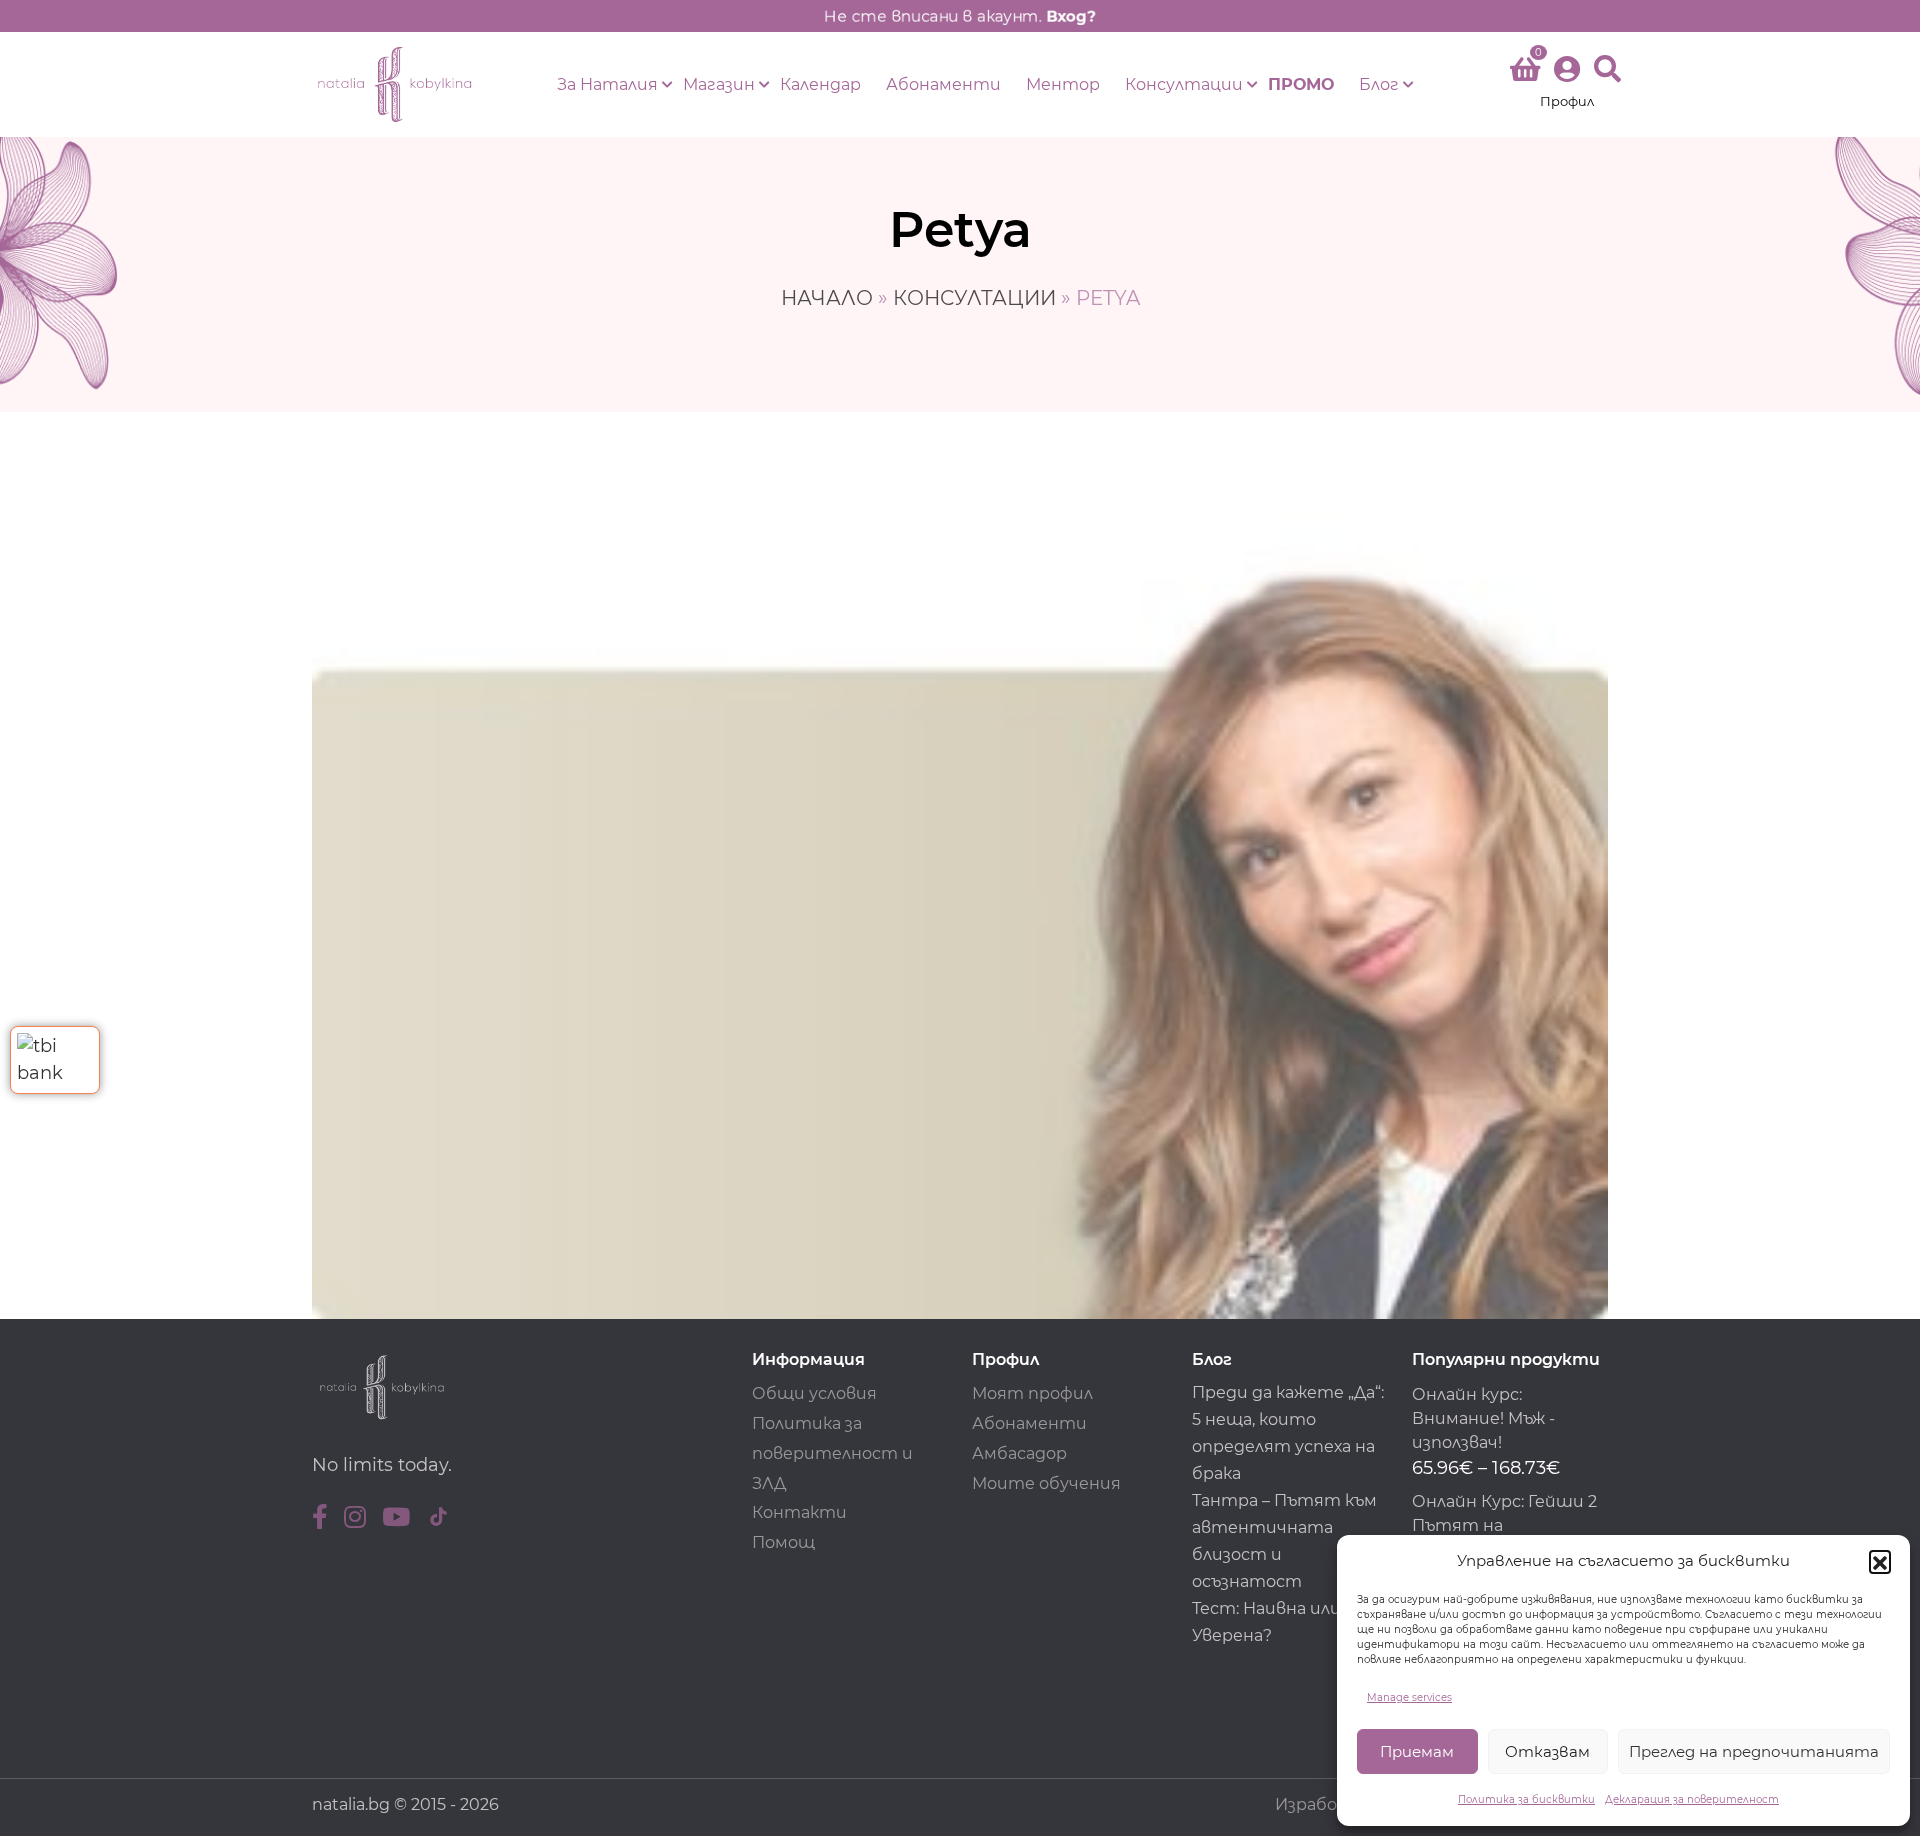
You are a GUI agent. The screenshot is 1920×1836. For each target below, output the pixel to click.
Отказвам (1547, 1751)
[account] (1567, 84)
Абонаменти (943, 84)
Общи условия (814, 1393)
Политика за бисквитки (1526, 1799)
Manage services (1409, 1697)
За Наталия (607, 84)
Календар (820, 84)
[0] (1525, 73)
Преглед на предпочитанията (1754, 1751)
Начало (827, 298)
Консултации (1184, 84)
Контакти (799, 1512)
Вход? (1071, 16)
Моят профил (1032, 1393)
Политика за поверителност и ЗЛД (832, 1453)
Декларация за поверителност (1692, 1799)
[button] (1880, 1561)
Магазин (719, 84)
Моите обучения (1046, 1483)
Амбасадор (1019, 1453)
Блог (1379, 84)
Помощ (783, 1542)
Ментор (1063, 84)
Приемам (1417, 1751)
